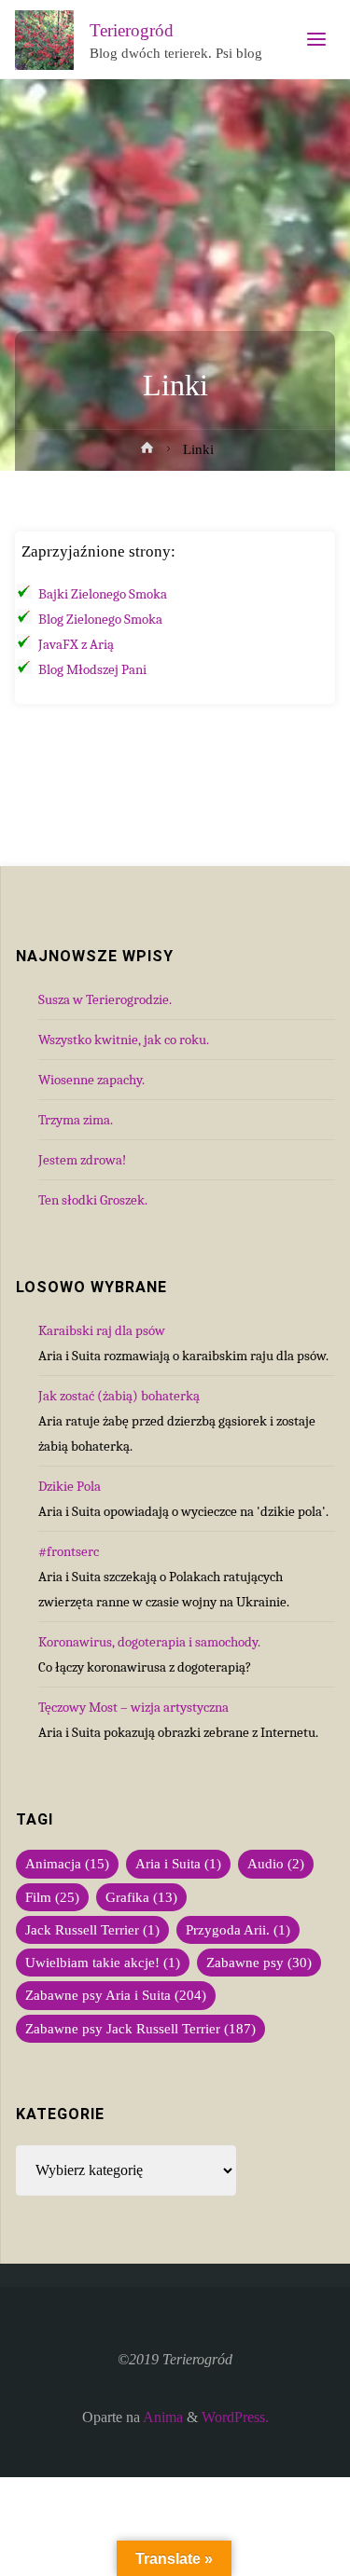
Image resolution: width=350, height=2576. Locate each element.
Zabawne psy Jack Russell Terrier (140, 2029)
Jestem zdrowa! (82, 1160)
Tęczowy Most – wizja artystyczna (133, 1707)
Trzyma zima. (76, 1120)
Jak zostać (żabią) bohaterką (119, 1396)
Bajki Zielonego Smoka (103, 594)
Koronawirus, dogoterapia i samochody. (149, 1642)
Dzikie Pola (70, 1486)
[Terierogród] (45, 39)
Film (52, 1897)
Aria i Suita (178, 1864)
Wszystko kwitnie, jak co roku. (124, 1040)
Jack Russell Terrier (92, 1930)
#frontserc (69, 1551)
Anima (161, 2418)
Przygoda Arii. (238, 1930)
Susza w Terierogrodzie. (105, 999)
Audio (276, 1864)
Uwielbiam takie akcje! (103, 1963)
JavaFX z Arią (76, 644)
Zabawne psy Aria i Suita (116, 1995)
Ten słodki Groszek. (93, 1200)
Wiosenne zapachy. (91, 1080)
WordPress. (235, 2418)
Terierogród (132, 30)
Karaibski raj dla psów (102, 1330)
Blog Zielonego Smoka (100, 619)
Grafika (141, 1897)
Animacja (67, 1864)
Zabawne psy (259, 1963)
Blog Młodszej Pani (92, 669)
